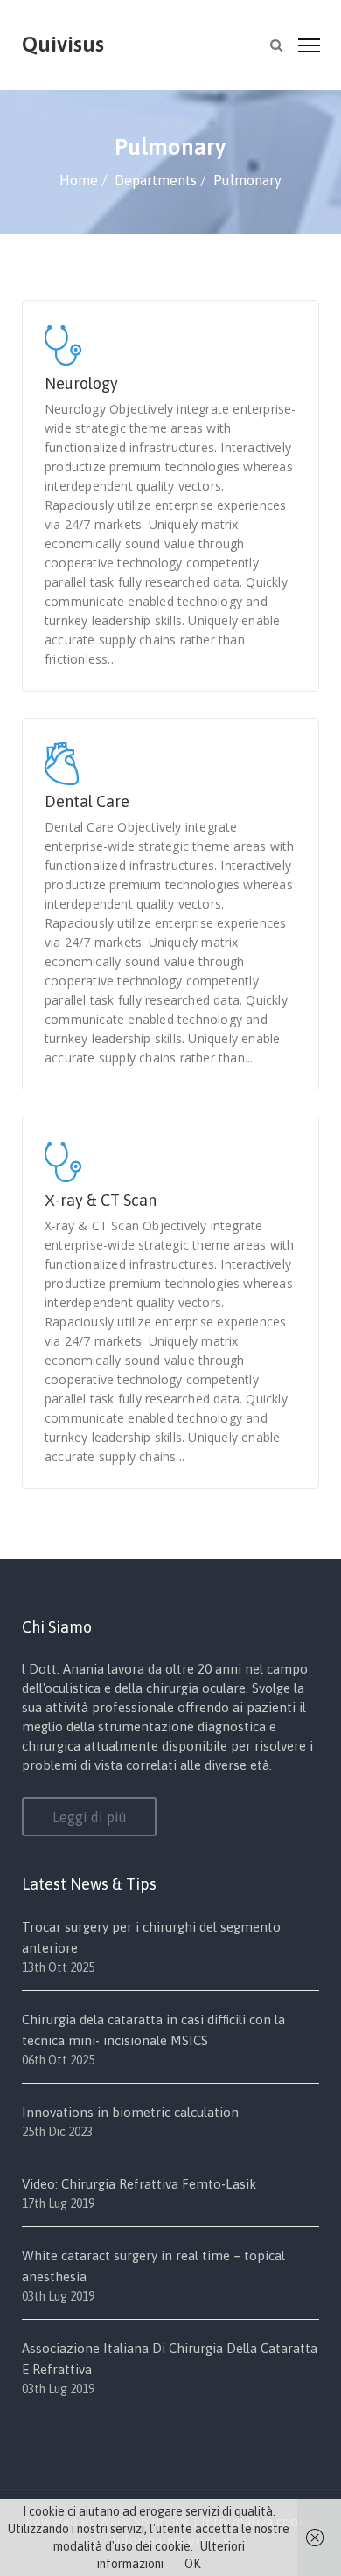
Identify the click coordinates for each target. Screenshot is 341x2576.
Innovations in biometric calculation (130, 2112)
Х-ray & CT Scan (101, 1200)
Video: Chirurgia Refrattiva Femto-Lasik (139, 2184)
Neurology (81, 383)
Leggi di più (90, 1817)
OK (192, 2564)
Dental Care (87, 801)
